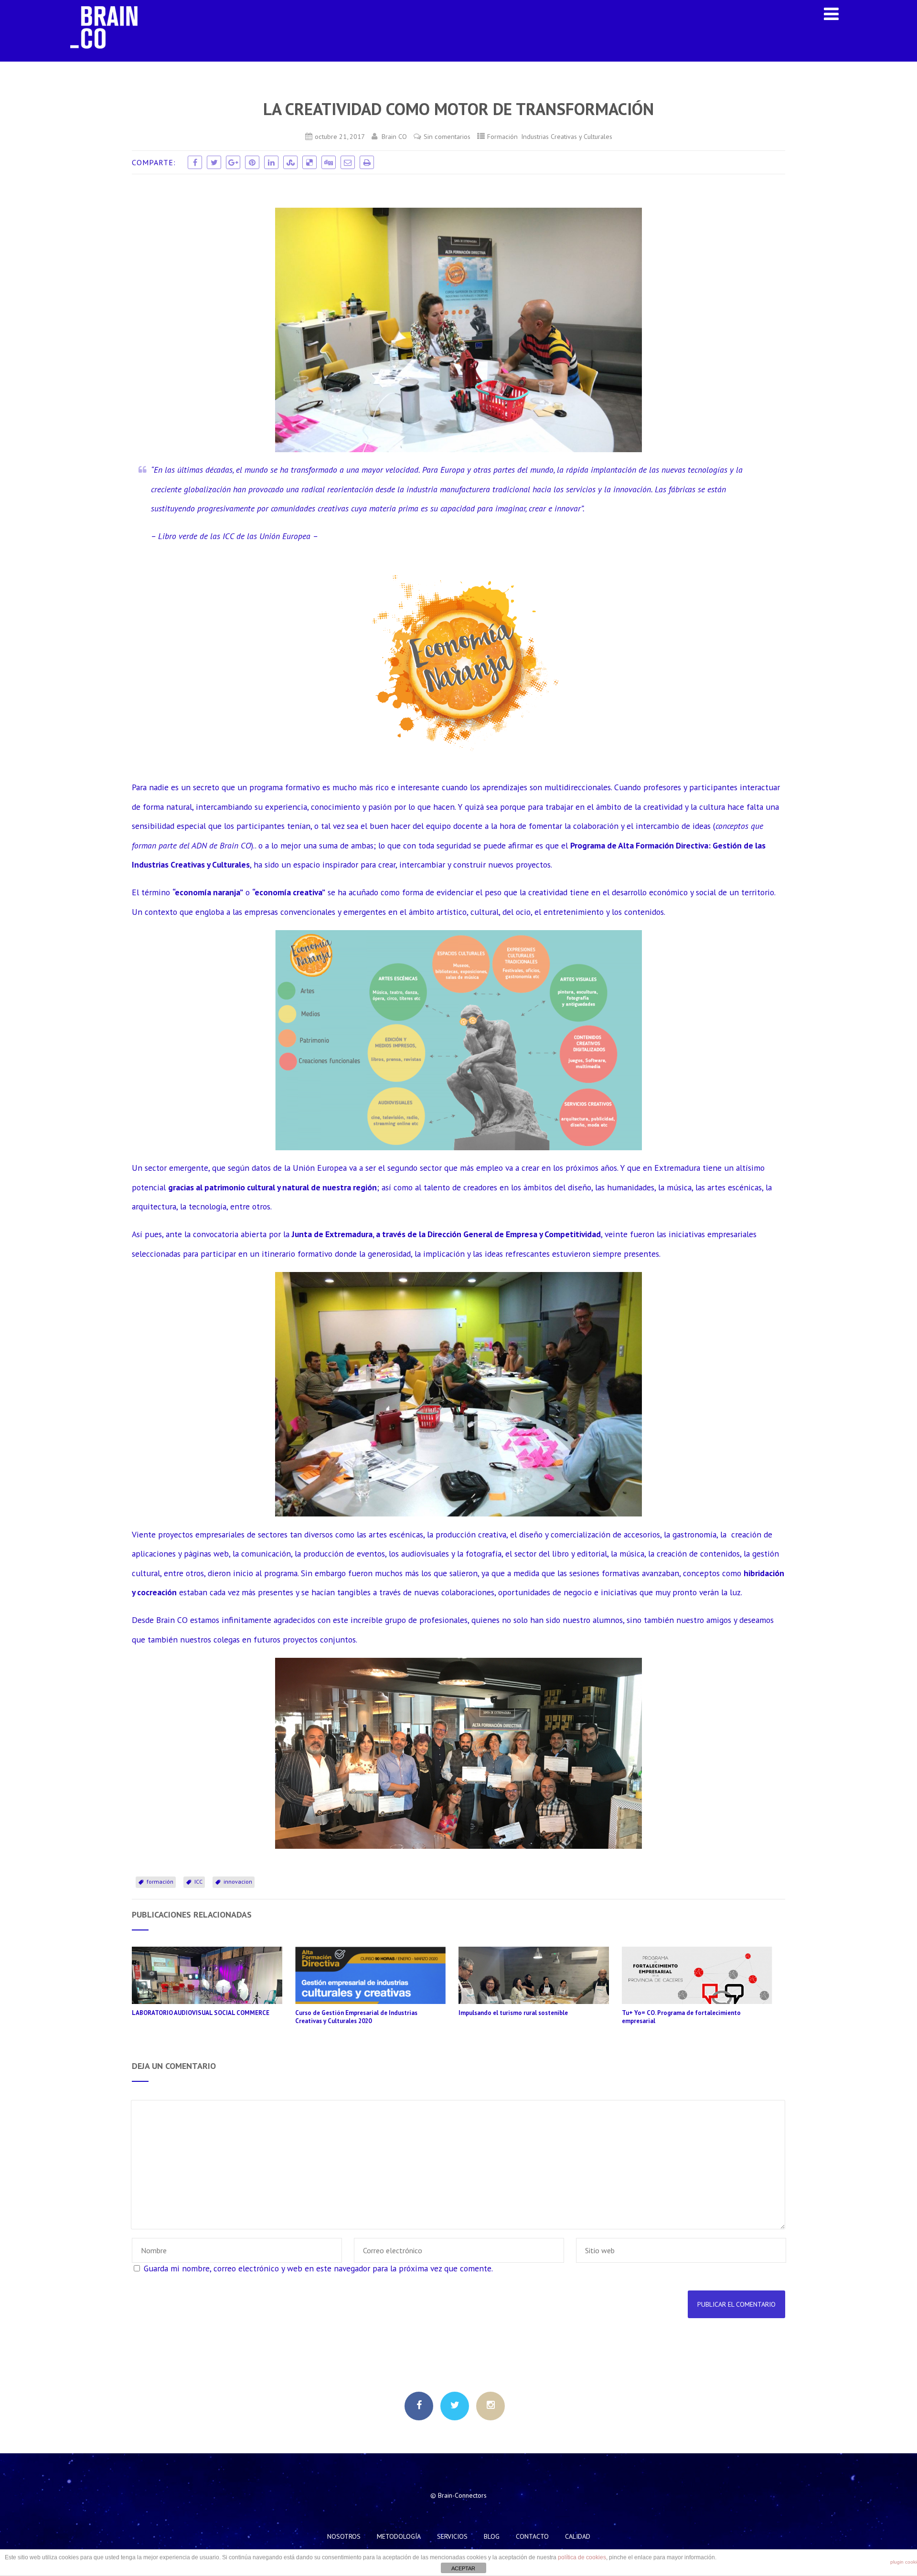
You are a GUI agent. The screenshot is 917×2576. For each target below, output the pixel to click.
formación (160, 1882)
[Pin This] (252, 162)
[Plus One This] (233, 162)
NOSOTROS (344, 2536)
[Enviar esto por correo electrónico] (348, 162)
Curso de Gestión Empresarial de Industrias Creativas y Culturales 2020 (356, 2017)
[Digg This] (329, 162)
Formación (502, 136)
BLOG (492, 2536)
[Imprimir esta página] (367, 162)
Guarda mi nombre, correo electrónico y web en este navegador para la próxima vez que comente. (318, 2268)
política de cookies (582, 2557)
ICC (198, 1882)
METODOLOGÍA (399, 2536)
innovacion (238, 1882)
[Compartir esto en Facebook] (195, 162)
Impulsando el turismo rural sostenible (513, 2013)
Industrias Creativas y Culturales (567, 136)
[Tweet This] (214, 162)
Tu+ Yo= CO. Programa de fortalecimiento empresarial (681, 2017)
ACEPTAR (463, 2568)
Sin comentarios (447, 136)
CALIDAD (578, 2536)
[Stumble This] (290, 162)
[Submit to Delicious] (309, 162)
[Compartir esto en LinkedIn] (271, 162)
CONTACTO (532, 2536)
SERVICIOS (452, 2536)
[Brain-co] (109, 57)
